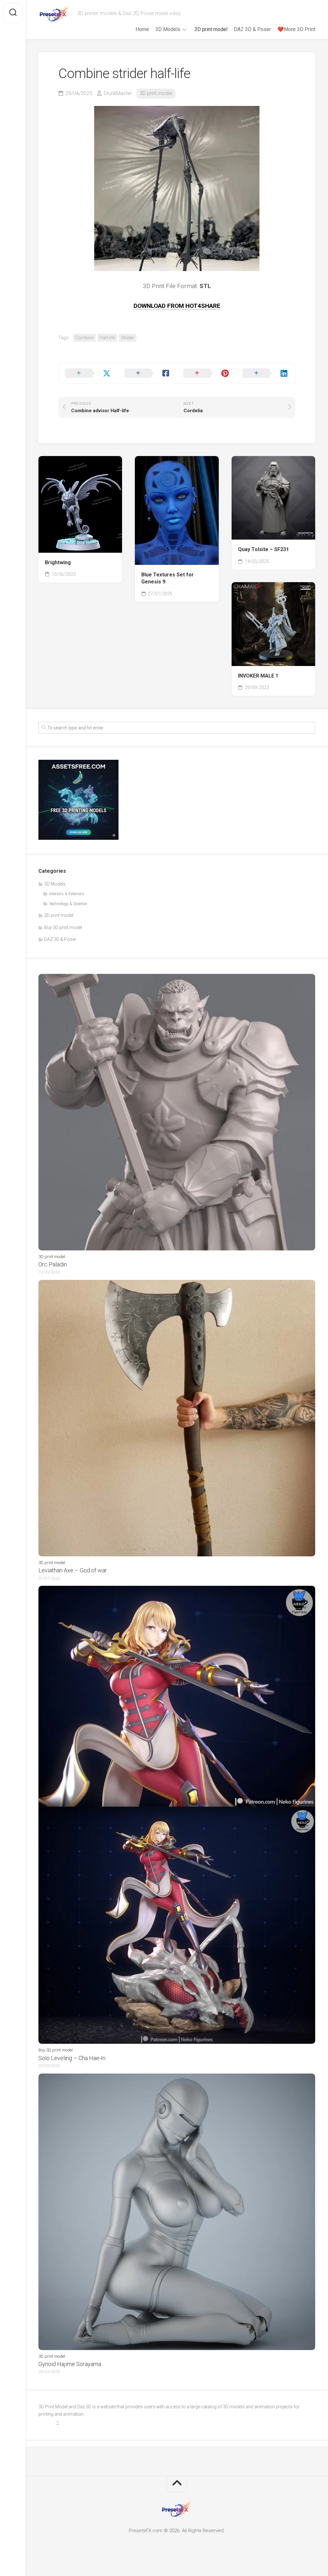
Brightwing (58, 562)
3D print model (211, 29)
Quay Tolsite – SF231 (263, 549)
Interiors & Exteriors (67, 894)
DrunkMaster (118, 93)
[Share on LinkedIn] (266, 373)
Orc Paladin (53, 1264)
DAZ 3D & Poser (252, 29)
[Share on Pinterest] (206, 373)
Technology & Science (68, 904)
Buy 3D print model (63, 927)
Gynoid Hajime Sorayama (70, 2364)
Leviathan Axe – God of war (73, 1570)
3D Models (168, 29)
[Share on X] (88, 373)
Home (142, 29)
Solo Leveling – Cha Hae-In (72, 2058)
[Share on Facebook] (148, 373)
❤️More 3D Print (296, 29)
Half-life (107, 338)
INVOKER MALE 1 (258, 676)
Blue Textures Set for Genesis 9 (168, 578)
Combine (84, 338)
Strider (128, 338)
